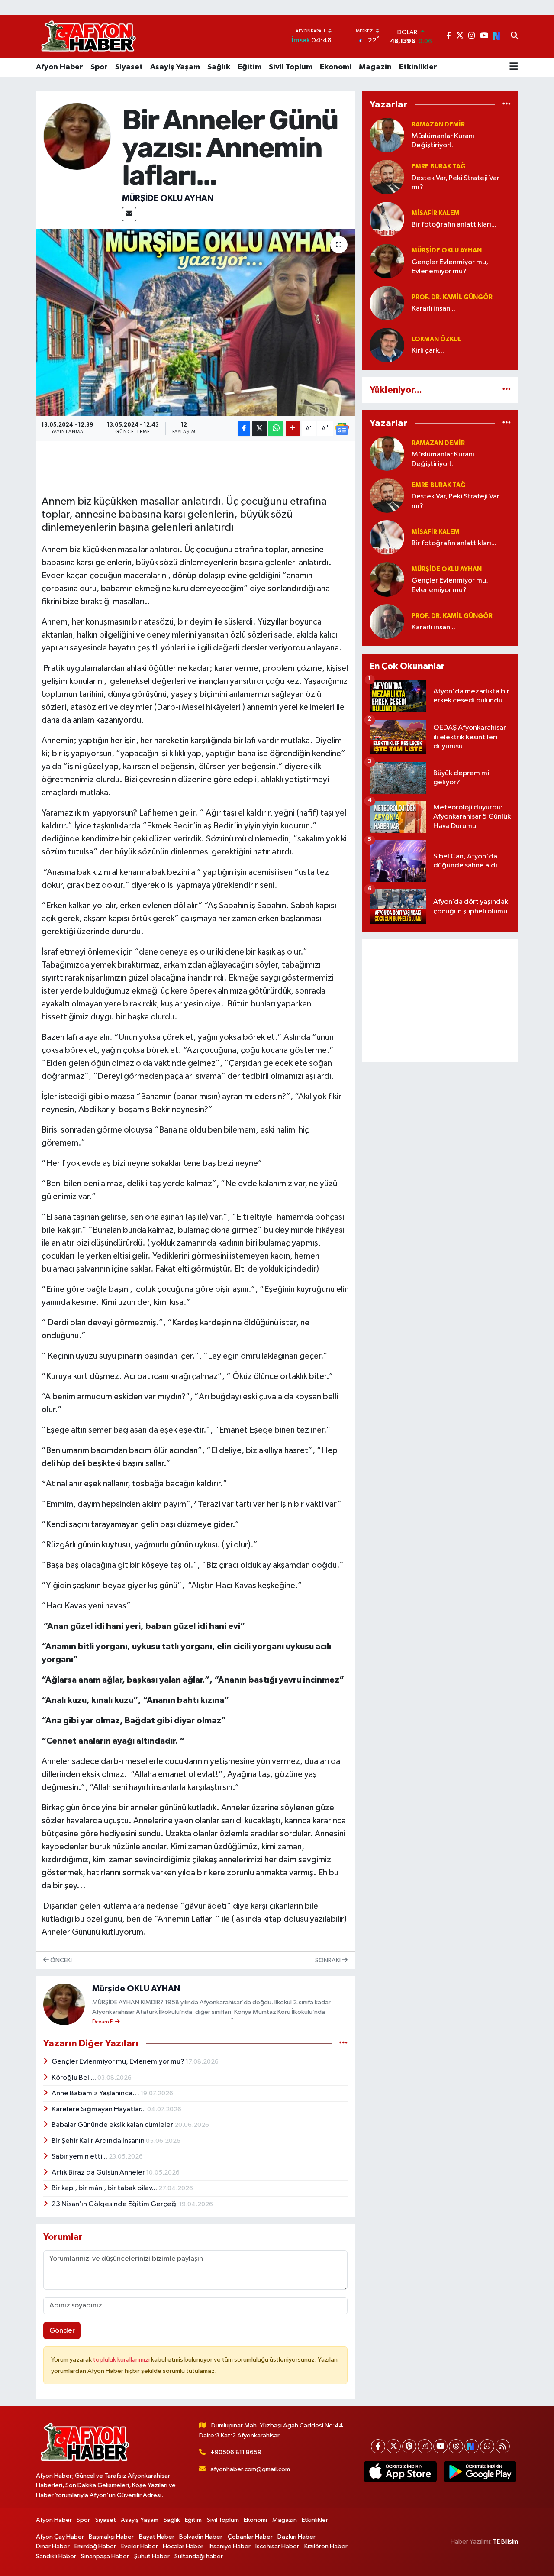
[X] (394, 2446)
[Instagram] (425, 2446)
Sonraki (329, 1960)
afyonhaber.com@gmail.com (250, 2469)
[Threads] (456, 2446)
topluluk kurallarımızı (122, 2360)
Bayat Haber (157, 2537)
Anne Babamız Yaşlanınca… (96, 2093)
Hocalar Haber (183, 2546)
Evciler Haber (140, 2546)
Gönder (62, 2331)
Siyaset (129, 67)
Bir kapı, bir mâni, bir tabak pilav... (105, 2188)
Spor (99, 67)
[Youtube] (440, 2446)
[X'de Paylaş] (259, 429)
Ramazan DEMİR (438, 125)
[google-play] (480, 2472)
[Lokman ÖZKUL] (387, 345)
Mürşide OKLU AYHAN (168, 198)
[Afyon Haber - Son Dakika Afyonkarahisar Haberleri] (88, 36)
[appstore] (400, 2472)
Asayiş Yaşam (175, 67)
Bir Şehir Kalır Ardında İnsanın (99, 2141)
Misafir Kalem (436, 213)
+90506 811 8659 (236, 2452)
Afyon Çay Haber (60, 2537)
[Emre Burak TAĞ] (387, 177)
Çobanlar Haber (250, 2537)
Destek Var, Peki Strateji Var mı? (456, 183)
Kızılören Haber (326, 2546)
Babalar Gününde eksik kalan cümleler (113, 2125)
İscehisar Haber (277, 2546)
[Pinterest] (409, 2446)
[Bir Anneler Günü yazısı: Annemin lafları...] (195, 322)
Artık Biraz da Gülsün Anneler (99, 2173)
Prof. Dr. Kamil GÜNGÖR (452, 297)
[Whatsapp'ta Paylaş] (276, 429)
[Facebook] (378, 2446)
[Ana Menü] (514, 67)
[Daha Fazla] (293, 429)
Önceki (60, 1960)
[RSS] (503, 2446)
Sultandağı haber (199, 2556)
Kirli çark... (428, 351)
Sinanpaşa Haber (105, 2556)
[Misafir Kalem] (387, 219)
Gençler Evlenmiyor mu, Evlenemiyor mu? (119, 2062)
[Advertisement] (440, 1000)
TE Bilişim (506, 2542)
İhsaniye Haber (230, 2546)
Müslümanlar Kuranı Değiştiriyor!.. (443, 141)
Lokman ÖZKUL (436, 339)
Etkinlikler (418, 67)
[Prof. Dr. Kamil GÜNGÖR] (387, 303)
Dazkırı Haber (296, 2537)
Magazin (375, 67)
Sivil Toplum (291, 67)
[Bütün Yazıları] (343, 2043)
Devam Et (104, 2022)
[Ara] (514, 36)
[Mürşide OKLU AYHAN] (77, 136)
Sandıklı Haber (56, 2556)
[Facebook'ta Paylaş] (244, 429)
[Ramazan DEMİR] (387, 135)
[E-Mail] (129, 214)
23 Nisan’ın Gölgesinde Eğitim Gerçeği (115, 2204)
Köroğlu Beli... (74, 2078)
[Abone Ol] (342, 429)
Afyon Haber (60, 67)
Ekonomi (336, 67)
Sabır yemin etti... (80, 2157)
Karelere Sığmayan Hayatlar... (99, 2109)
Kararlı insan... (433, 309)
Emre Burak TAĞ (439, 167)
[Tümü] (507, 105)
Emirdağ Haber (95, 2546)
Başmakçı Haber (111, 2537)
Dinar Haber (53, 2546)
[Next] (472, 2446)
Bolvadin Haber (201, 2537)
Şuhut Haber (152, 2556)
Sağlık (219, 67)
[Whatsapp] (487, 2446)
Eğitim (250, 67)
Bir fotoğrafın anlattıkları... (454, 225)
